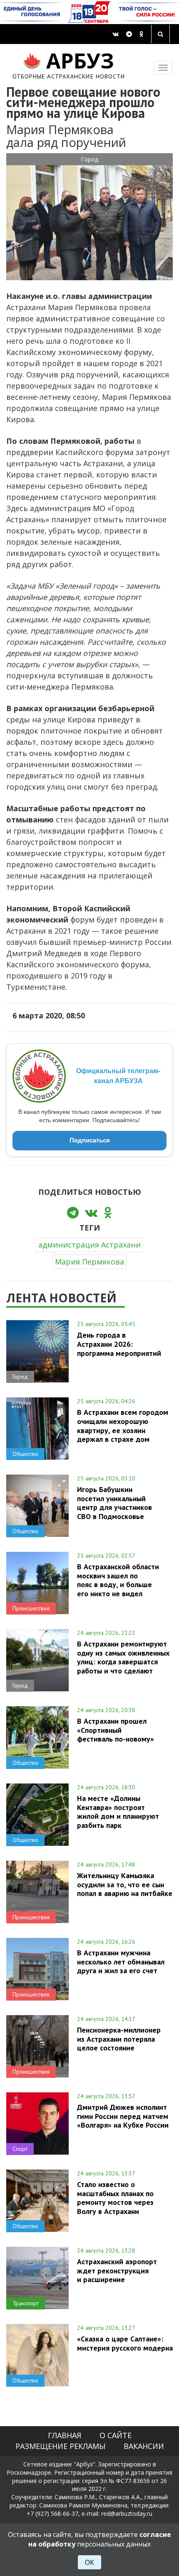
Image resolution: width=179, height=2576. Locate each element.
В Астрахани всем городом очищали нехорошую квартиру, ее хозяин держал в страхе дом (123, 1425)
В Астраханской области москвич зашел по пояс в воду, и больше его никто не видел (118, 1580)
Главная (65, 2435)
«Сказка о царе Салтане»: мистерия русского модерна (125, 2343)
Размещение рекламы (60, 2446)
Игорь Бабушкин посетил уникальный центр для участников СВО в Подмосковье (114, 1503)
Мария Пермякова (89, 1262)
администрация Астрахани (89, 1245)
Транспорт (26, 2303)
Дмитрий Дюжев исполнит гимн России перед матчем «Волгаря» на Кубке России (123, 2116)
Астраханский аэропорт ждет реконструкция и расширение (117, 2270)
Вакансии (144, 2446)
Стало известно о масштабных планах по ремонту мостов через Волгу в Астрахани (115, 2198)
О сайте (116, 2435)
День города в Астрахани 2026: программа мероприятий (119, 1344)
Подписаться (90, 1140)
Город (89, 159)
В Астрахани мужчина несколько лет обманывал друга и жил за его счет (121, 1962)
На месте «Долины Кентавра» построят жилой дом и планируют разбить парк (118, 1812)
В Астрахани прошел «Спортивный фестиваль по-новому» (116, 1730)
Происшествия (31, 1608)
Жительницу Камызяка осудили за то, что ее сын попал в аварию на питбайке (125, 1884)
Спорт (20, 2149)
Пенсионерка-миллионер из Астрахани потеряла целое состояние (119, 2039)
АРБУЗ (69, 64)
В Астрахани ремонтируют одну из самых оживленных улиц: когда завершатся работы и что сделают (123, 1657)
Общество (25, 1454)
